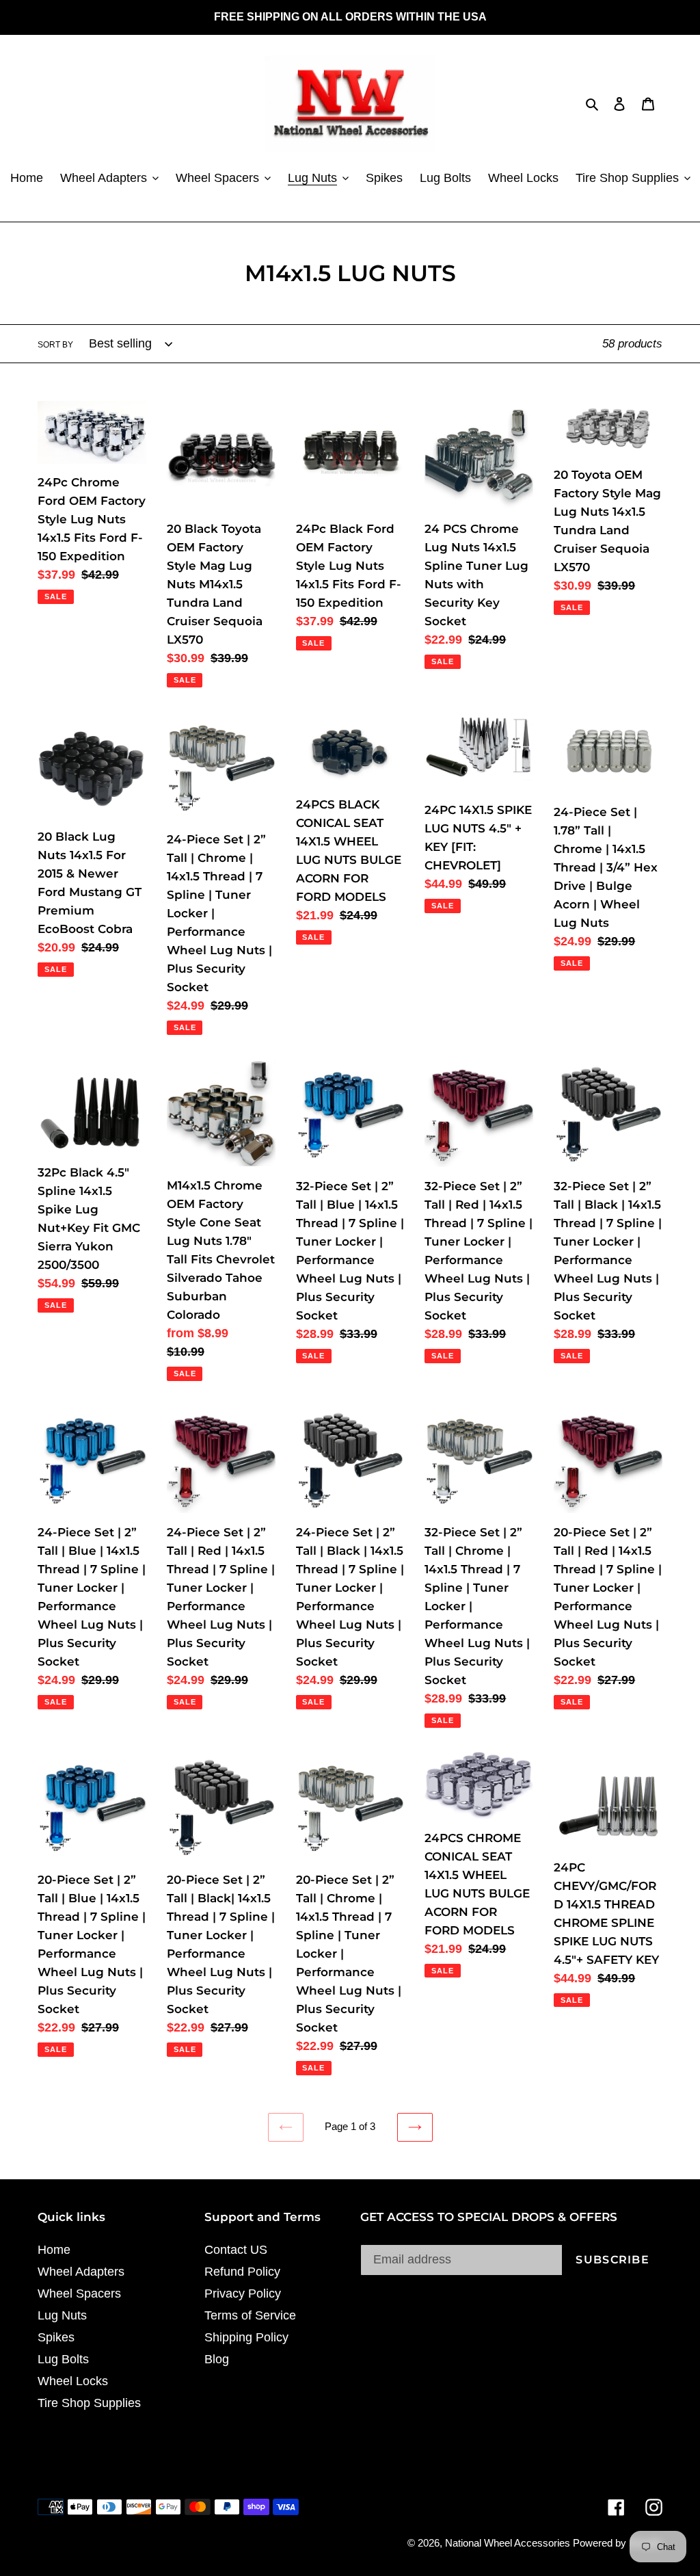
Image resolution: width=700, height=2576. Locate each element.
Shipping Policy (246, 2337)
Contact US (236, 2250)
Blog (217, 2359)
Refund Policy (242, 2272)
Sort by (55, 345)
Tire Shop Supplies (89, 2403)
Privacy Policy (243, 2294)
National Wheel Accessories (509, 2543)
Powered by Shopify (618, 2543)
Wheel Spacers (79, 2294)
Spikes (56, 2337)
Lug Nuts (62, 2315)
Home (54, 2250)
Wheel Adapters (81, 2272)
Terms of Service (250, 2315)
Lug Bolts (63, 2359)
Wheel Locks (73, 2381)
